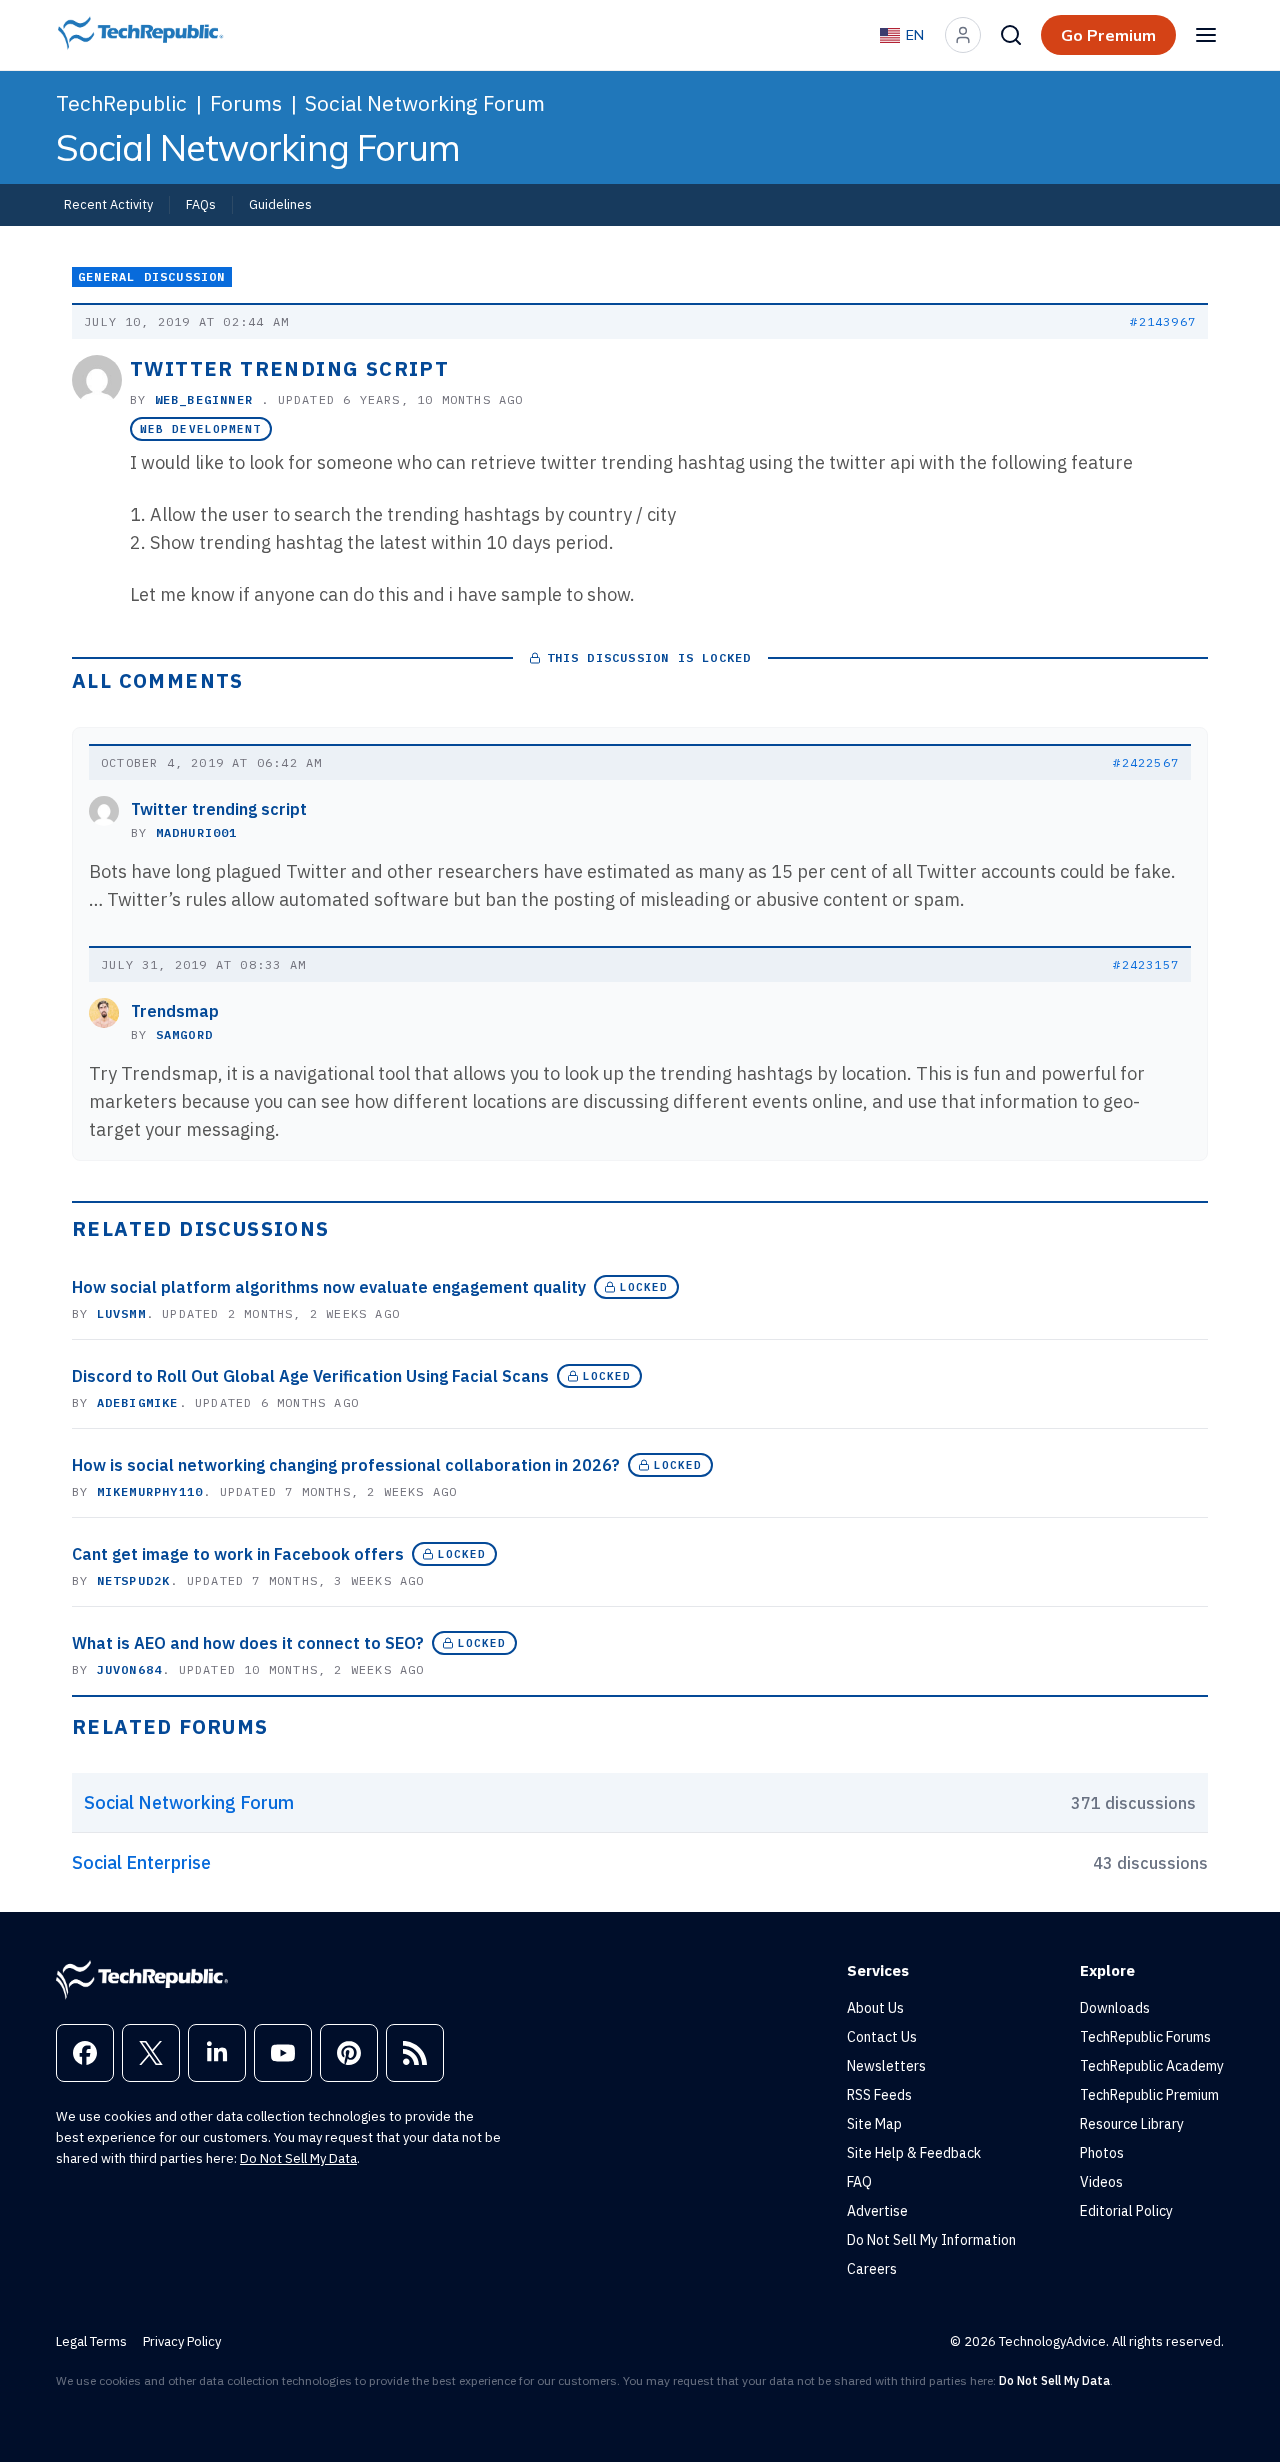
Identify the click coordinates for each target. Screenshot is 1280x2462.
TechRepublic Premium (1149, 2095)
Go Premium (1108, 35)
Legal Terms (91, 2341)
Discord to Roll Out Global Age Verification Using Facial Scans (310, 1376)
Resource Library (1132, 2124)
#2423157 (1146, 964)
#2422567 (1146, 762)
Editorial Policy (1126, 2211)
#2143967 (1163, 321)
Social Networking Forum (425, 103)
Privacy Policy (182, 2341)
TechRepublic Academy (1152, 2066)
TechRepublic (121, 103)
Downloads (1115, 2008)
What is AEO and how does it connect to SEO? (248, 1643)
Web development (201, 429)
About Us (875, 2008)
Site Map (874, 2124)
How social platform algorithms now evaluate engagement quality (329, 1287)
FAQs (201, 204)
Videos (1101, 2182)
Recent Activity (108, 204)
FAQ (859, 2182)
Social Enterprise (141, 1862)
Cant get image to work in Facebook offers (238, 1554)
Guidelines (280, 204)
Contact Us (882, 2037)
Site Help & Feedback (914, 2153)
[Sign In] (963, 35)
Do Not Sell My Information (931, 2240)
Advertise (877, 2211)
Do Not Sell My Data (298, 2158)
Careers (872, 2269)
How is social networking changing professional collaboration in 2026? (346, 1465)
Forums (246, 103)
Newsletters (886, 2066)
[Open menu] (1206, 35)
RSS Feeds (879, 2095)
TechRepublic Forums (1145, 2037)
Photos (1102, 2153)
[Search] (1011, 35)
